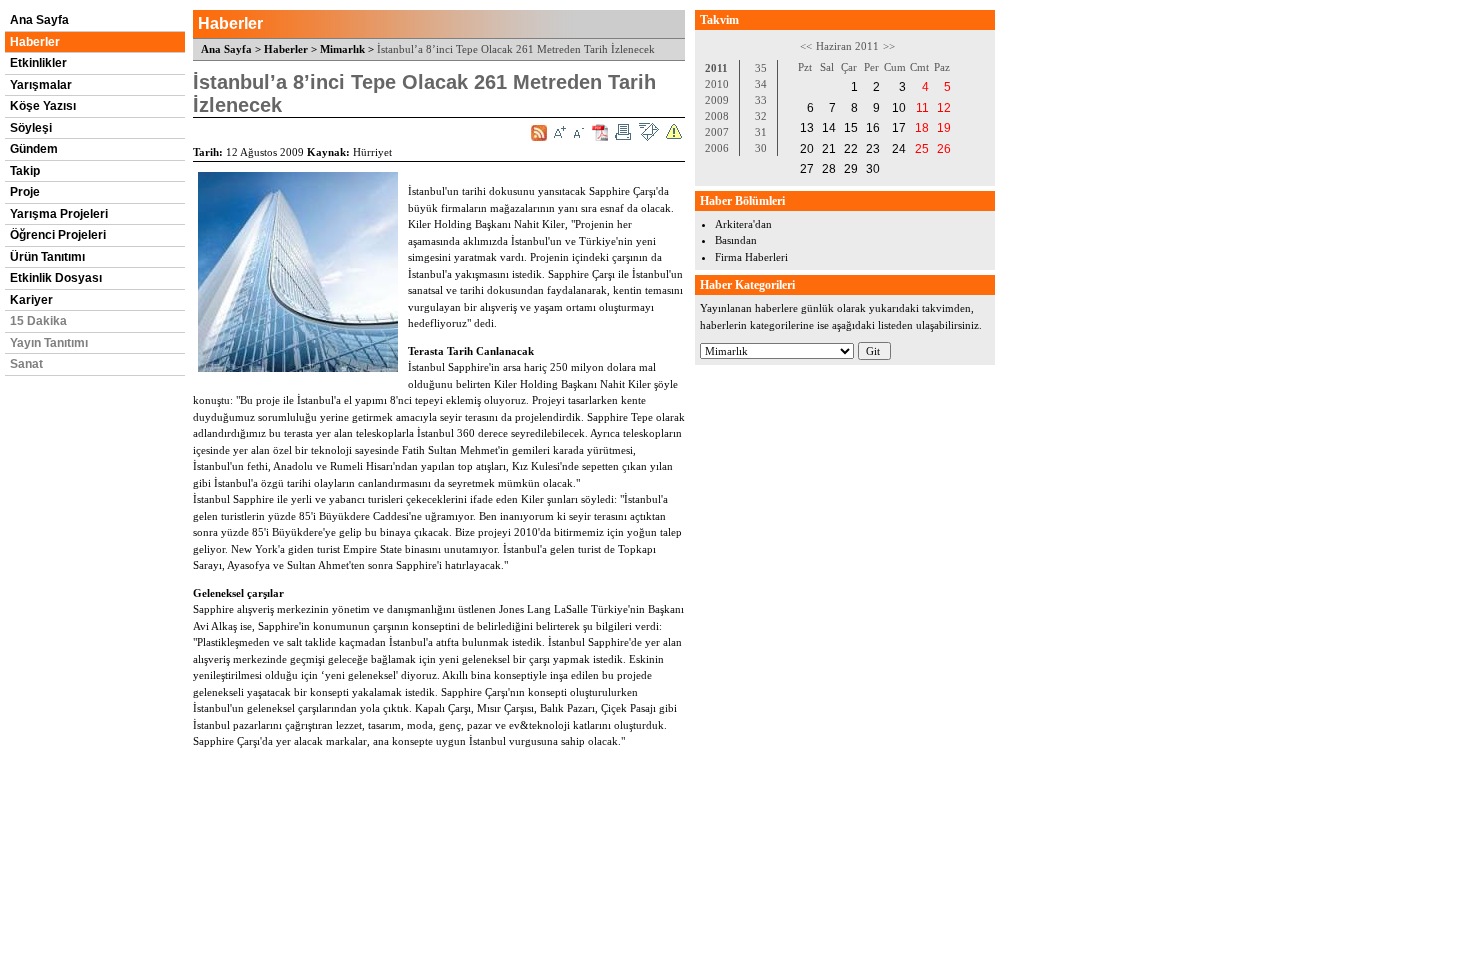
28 (829, 169)
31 (761, 132)
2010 (717, 84)
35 (761, 68)
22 (851, 149)
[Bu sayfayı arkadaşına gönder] (648, 132)
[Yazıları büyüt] (560, 132)
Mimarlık (342, 49)
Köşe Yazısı (43, 106)
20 (807, 149)
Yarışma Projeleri (59, 214)
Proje (25, 192)
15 (851, 128)
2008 (717, 116)
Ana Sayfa (39, 20)
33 (761, 100)
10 (899, 108)
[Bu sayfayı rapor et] (674, 132)
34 (761, 84)
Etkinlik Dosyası (56, 278)
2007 (717, 132)
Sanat (26, 364)
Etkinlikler (38, 63)
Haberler (35, 42)
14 (829, 128)
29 (851, 169)
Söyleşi (31, 128)
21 (829, 149)
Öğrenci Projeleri (58, 235)
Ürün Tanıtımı (47, 257)
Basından (736, 240)
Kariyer (31, 300)
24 (899, 149)
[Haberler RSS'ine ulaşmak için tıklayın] (539, 133)
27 (807, 169)
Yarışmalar (41, 85)
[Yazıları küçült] (579, 132)
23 (873, 149)
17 (899, 128)
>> (889, 46)
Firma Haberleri (751, 257)
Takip (25, 171)
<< (806, 46)
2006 (717, 148)
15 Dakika (38, 321)
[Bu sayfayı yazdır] (623, 132)
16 (873, 128)
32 (761, 116)
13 (807, 128)
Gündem (34, 149)
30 (761, 148)
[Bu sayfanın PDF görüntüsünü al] (600, 132)
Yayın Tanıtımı (49, 343)
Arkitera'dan (743, 224)
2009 (717, 100)
